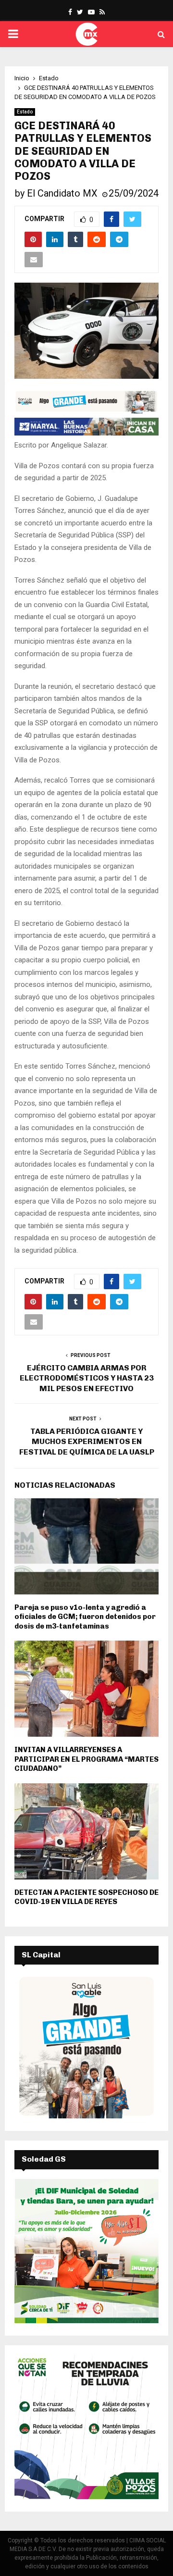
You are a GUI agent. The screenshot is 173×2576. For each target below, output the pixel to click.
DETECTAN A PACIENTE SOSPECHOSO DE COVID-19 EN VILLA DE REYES (86, 1897)
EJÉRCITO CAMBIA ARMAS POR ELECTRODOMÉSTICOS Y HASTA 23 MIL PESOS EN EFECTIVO (87, 1378)
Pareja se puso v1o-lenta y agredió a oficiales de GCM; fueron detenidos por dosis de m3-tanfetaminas (85, 1617)
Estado (25, 112)
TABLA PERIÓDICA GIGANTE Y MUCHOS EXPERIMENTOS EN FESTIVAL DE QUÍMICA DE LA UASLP (87, 1442)
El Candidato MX (62, 193)
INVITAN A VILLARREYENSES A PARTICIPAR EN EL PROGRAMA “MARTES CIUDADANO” (86, 1759)
